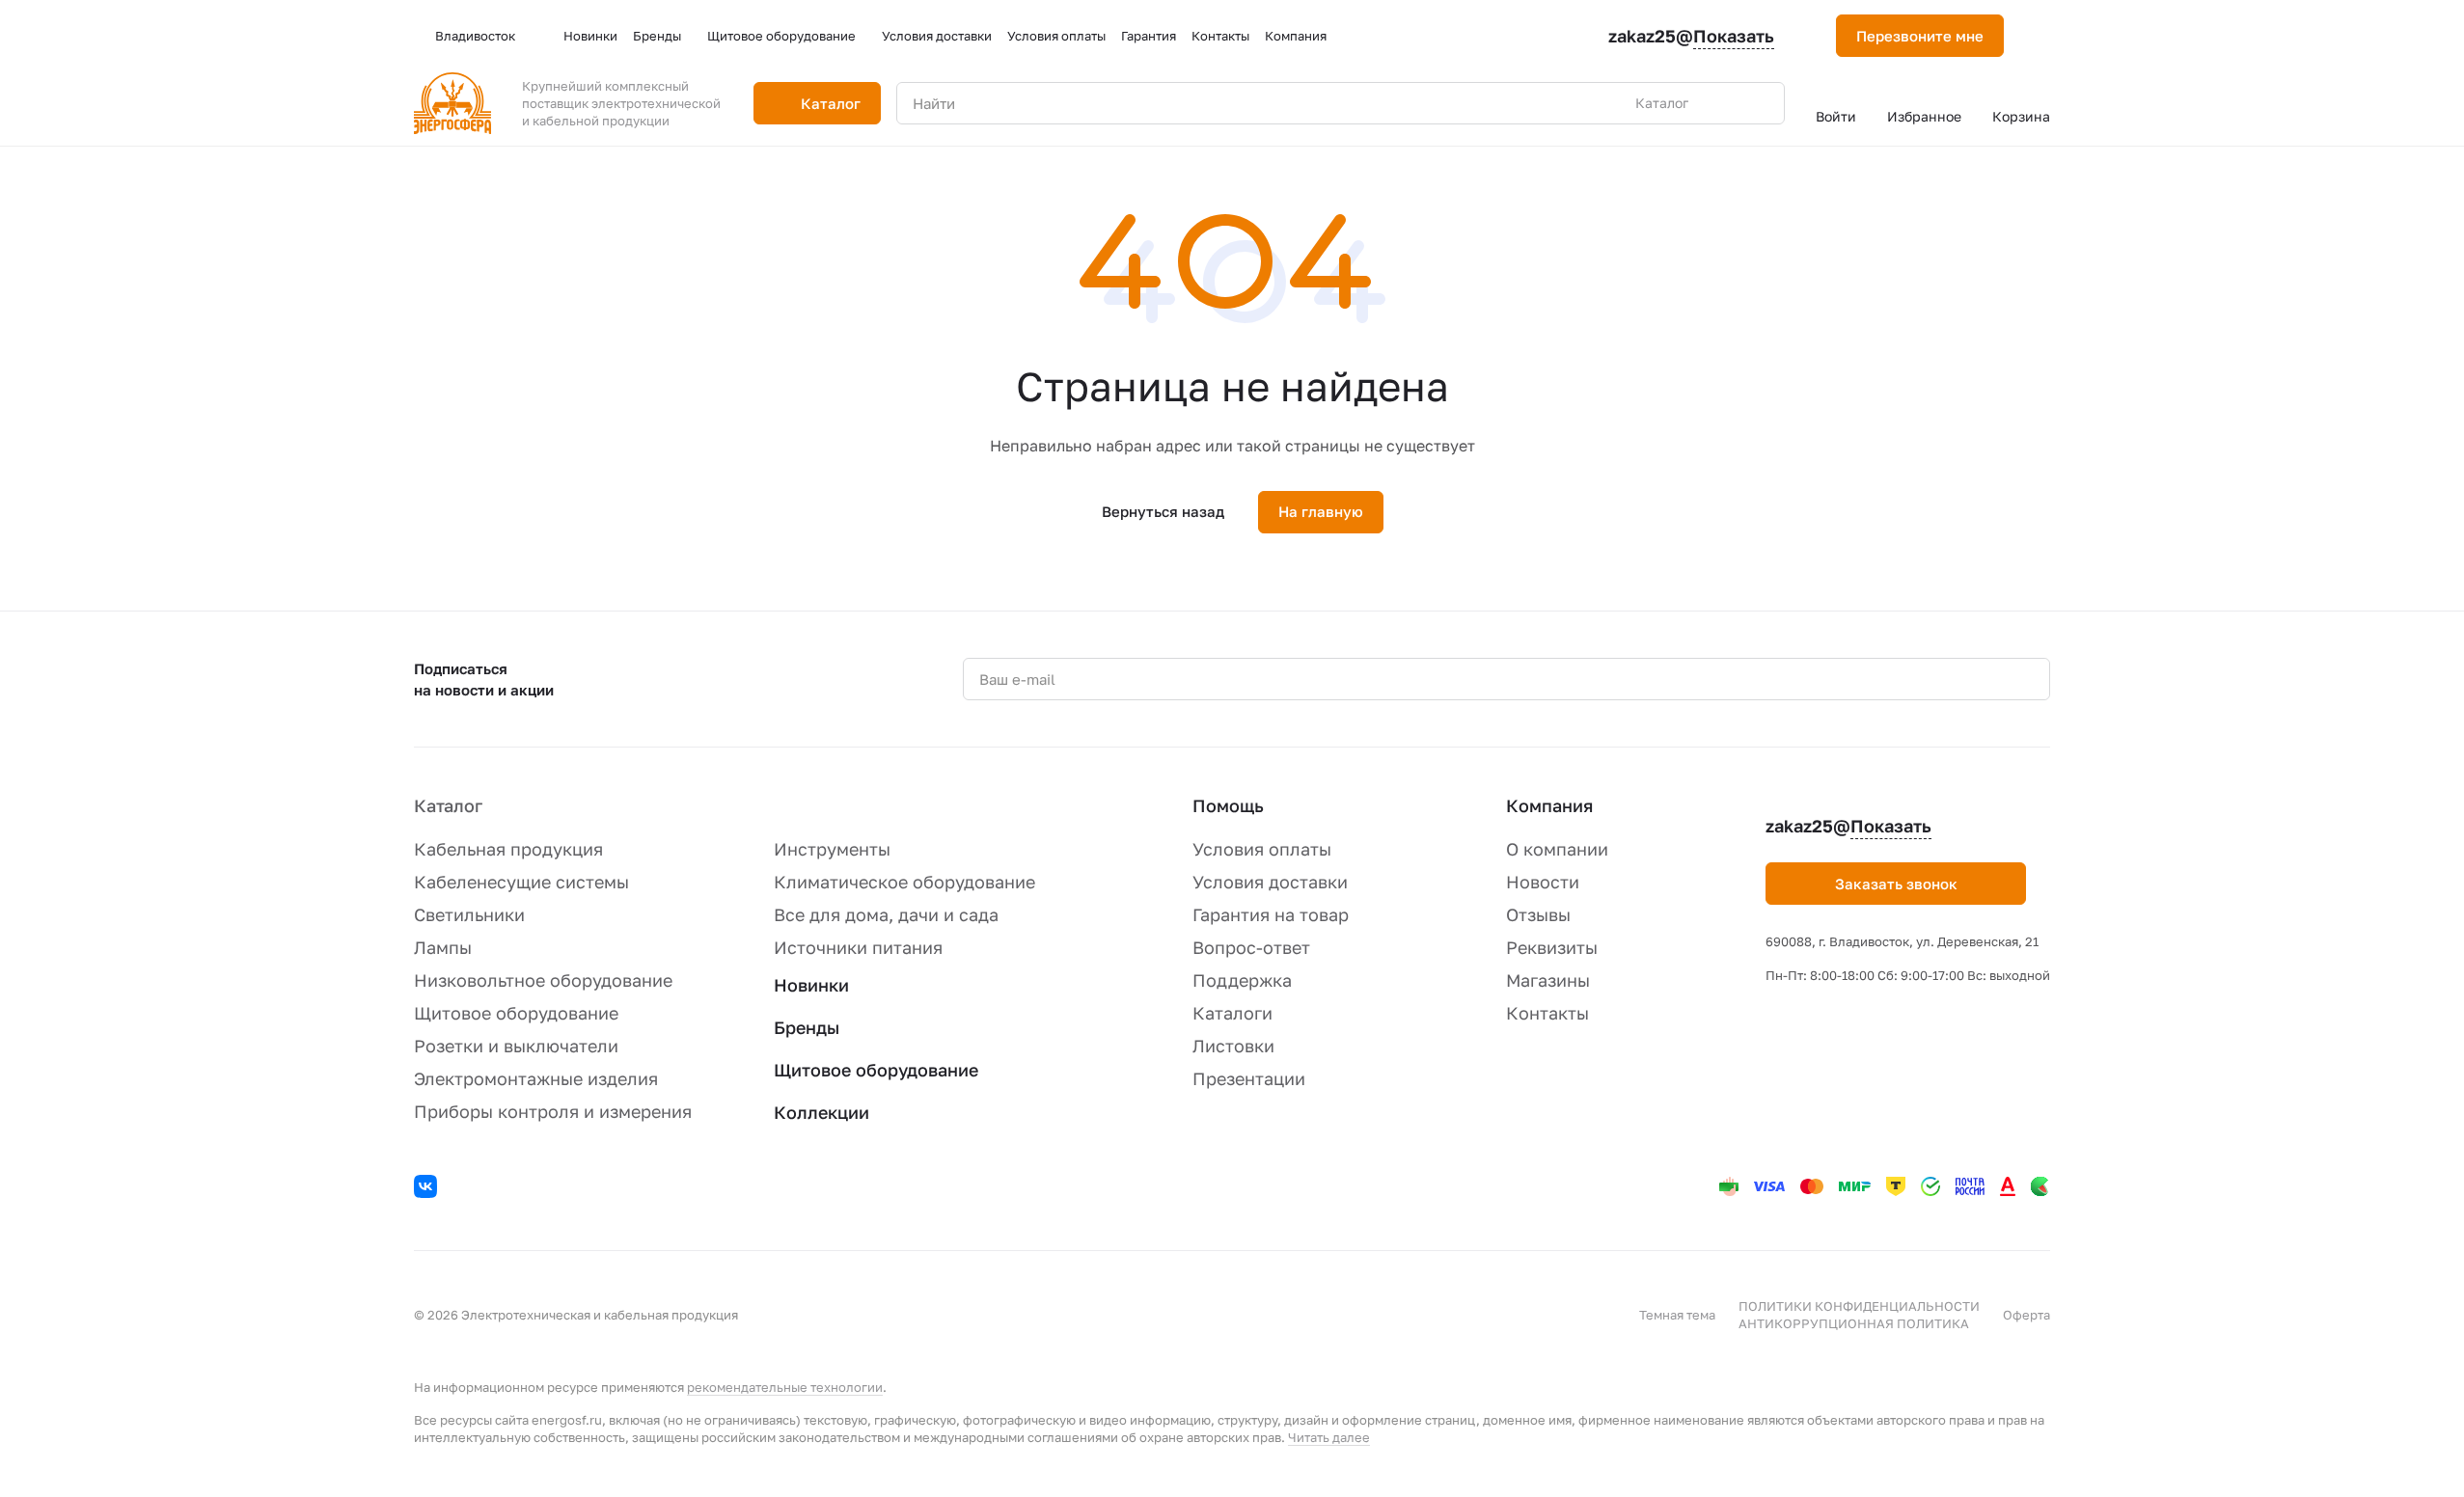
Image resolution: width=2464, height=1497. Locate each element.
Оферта (2026, 1315)
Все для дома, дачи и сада (886, 914)
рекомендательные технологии (785, 1387)
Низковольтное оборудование (543, 980)
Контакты (1547, 1013)
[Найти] (1760, 103)
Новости (1543, 882)
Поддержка (1242, 980)
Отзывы (1538, 914)
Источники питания (858, 947)
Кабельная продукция (508, 849)
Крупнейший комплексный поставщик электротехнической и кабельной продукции (621, 103)
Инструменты (832, 849)
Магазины (1548, 980)
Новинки (811, 985)
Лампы (443, 947)
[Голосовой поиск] (1725, 103)
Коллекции (821, 1112)
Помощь (1228, 805)
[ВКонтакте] (428, 1189)
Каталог (448, 805)
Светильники (469, 914)
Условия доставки (1270, 882)
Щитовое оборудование (516, 1013)
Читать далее (1329, 1437)
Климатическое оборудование (904, 882)
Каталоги (1232, 1013)
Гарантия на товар (1271, 914)
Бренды (807, 1027)
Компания (1549, 805)
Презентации (1249, 1078)
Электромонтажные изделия (536, 1078)
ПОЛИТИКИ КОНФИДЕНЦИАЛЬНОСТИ (1859, 1306)
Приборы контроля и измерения (553, 1111)
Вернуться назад (1163, 511)
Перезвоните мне (1920, 36)
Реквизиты (1552, 947)
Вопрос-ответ (1251, 947)
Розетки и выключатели (516, 1046)
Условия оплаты (1262, 849)
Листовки (1233, 1046)
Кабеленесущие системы (521, 882)
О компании (1557, 849)
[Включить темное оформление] (2042, 36)
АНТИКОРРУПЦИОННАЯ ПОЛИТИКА (1854, 1323)
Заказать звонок (1896, 884)
